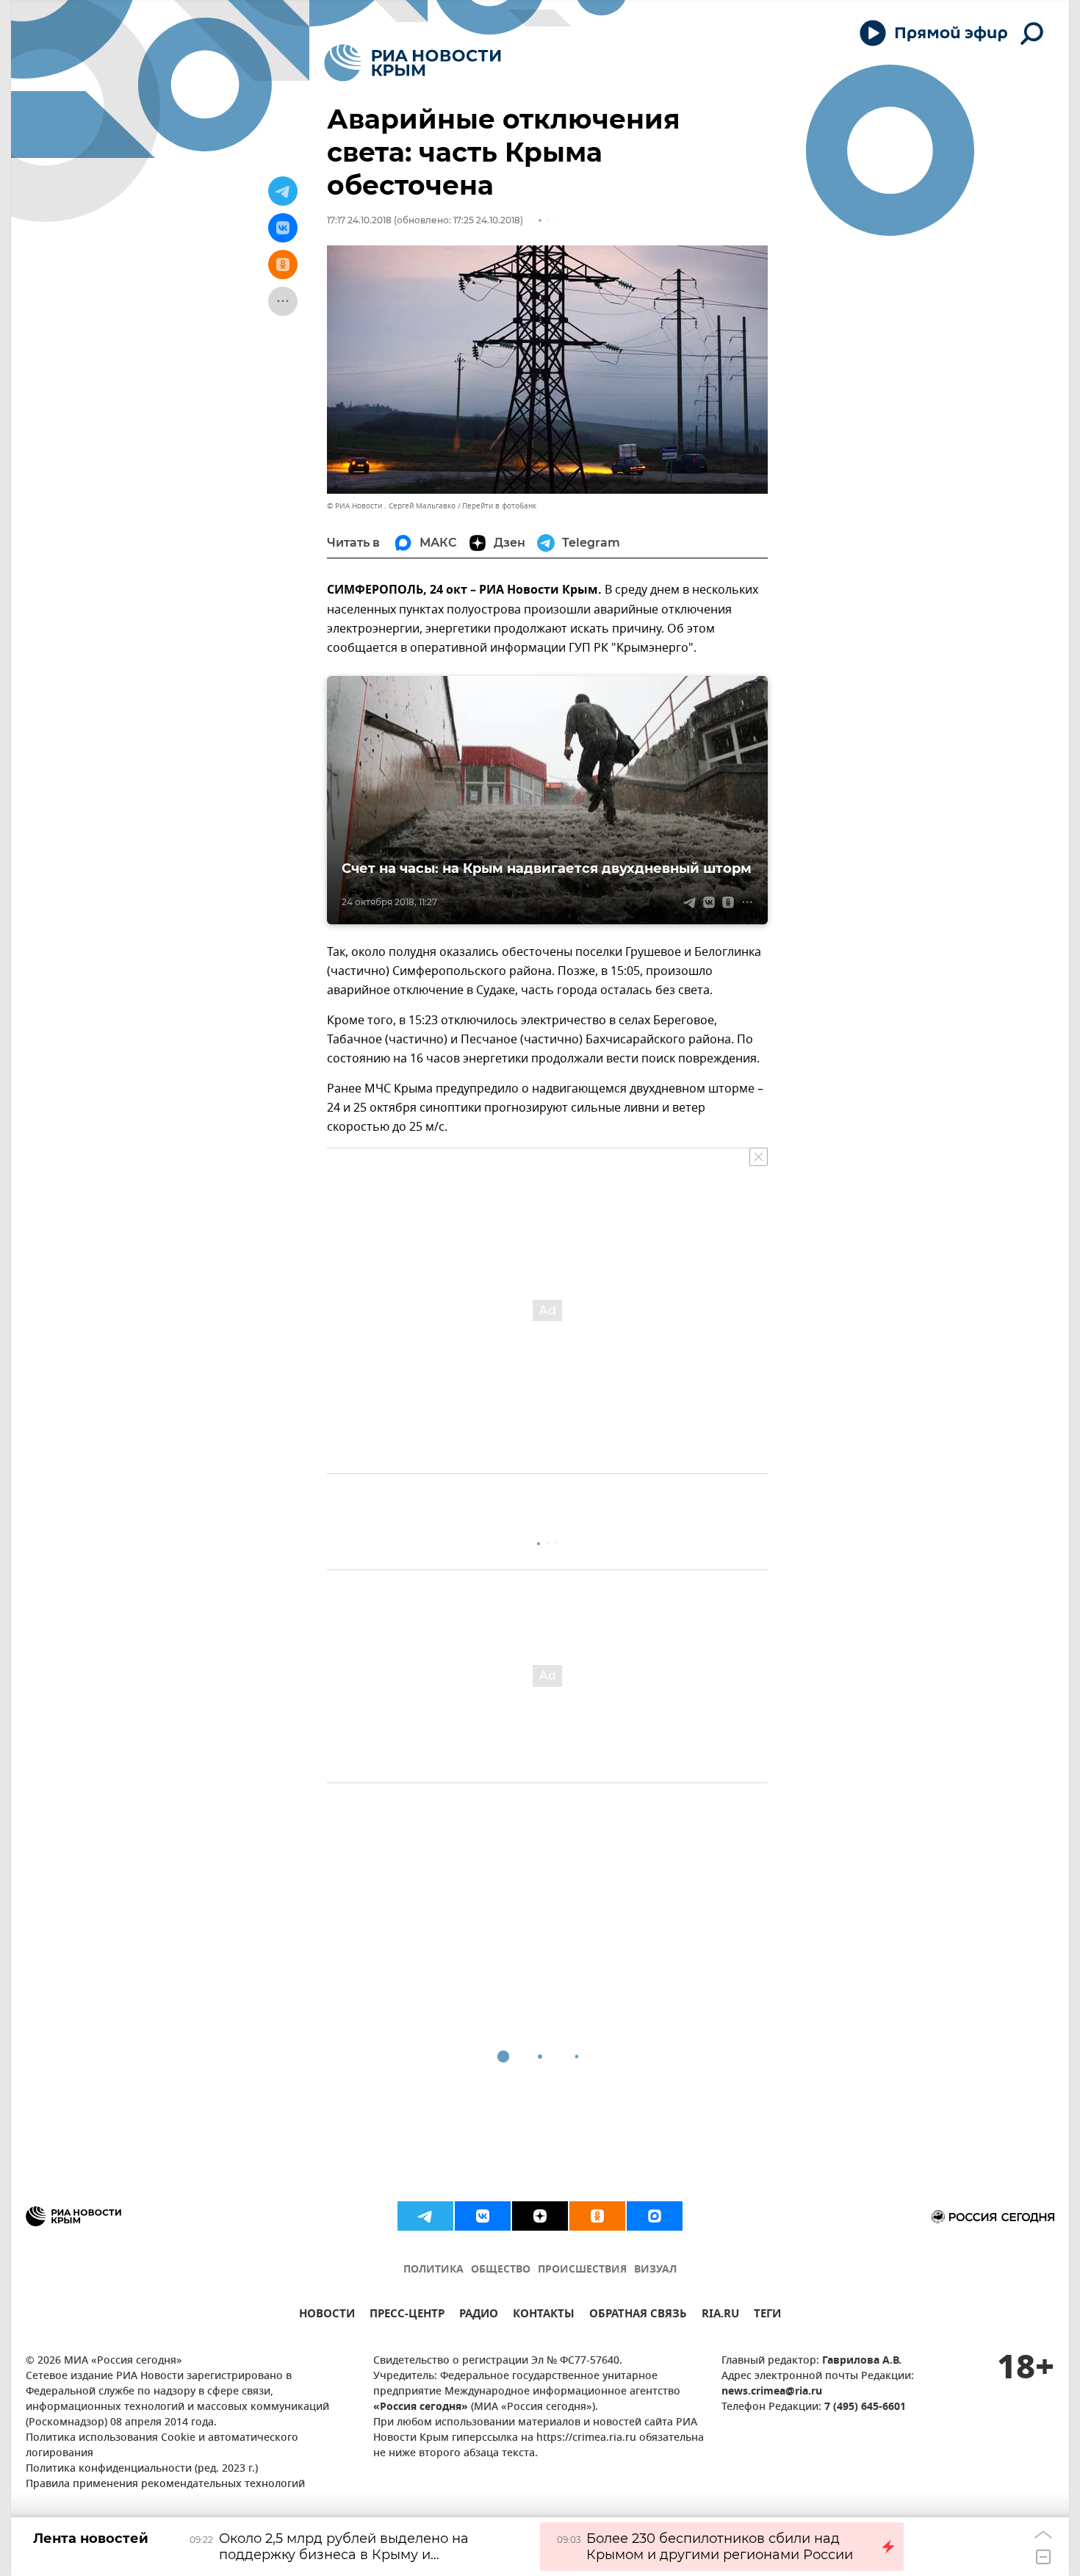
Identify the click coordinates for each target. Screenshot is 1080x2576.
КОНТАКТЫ (544, 2316)
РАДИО (479, 2316)
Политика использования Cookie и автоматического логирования (162, 2446)
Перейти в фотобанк (499, 506)
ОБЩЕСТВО (501, 2270)
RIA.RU (720, 2316)
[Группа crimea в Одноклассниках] (597, 2216)
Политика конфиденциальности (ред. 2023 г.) (142, 2469)
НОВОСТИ (327, 2316)
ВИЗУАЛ (655, 2270)
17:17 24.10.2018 (359, 220)
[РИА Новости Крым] (413, 63)
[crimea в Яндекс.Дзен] (540, 2216)
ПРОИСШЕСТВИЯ (582, 2270)
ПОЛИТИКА (433, 2270)
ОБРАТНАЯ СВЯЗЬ (638, 2316)
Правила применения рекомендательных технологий (165, 2485)
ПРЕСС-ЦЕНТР (407, 2316)
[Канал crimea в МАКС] (655, 2216)
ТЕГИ (767, 2316)
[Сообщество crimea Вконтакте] (483, 2216)
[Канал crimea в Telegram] (425, 2216)
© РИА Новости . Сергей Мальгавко (391, 506)
